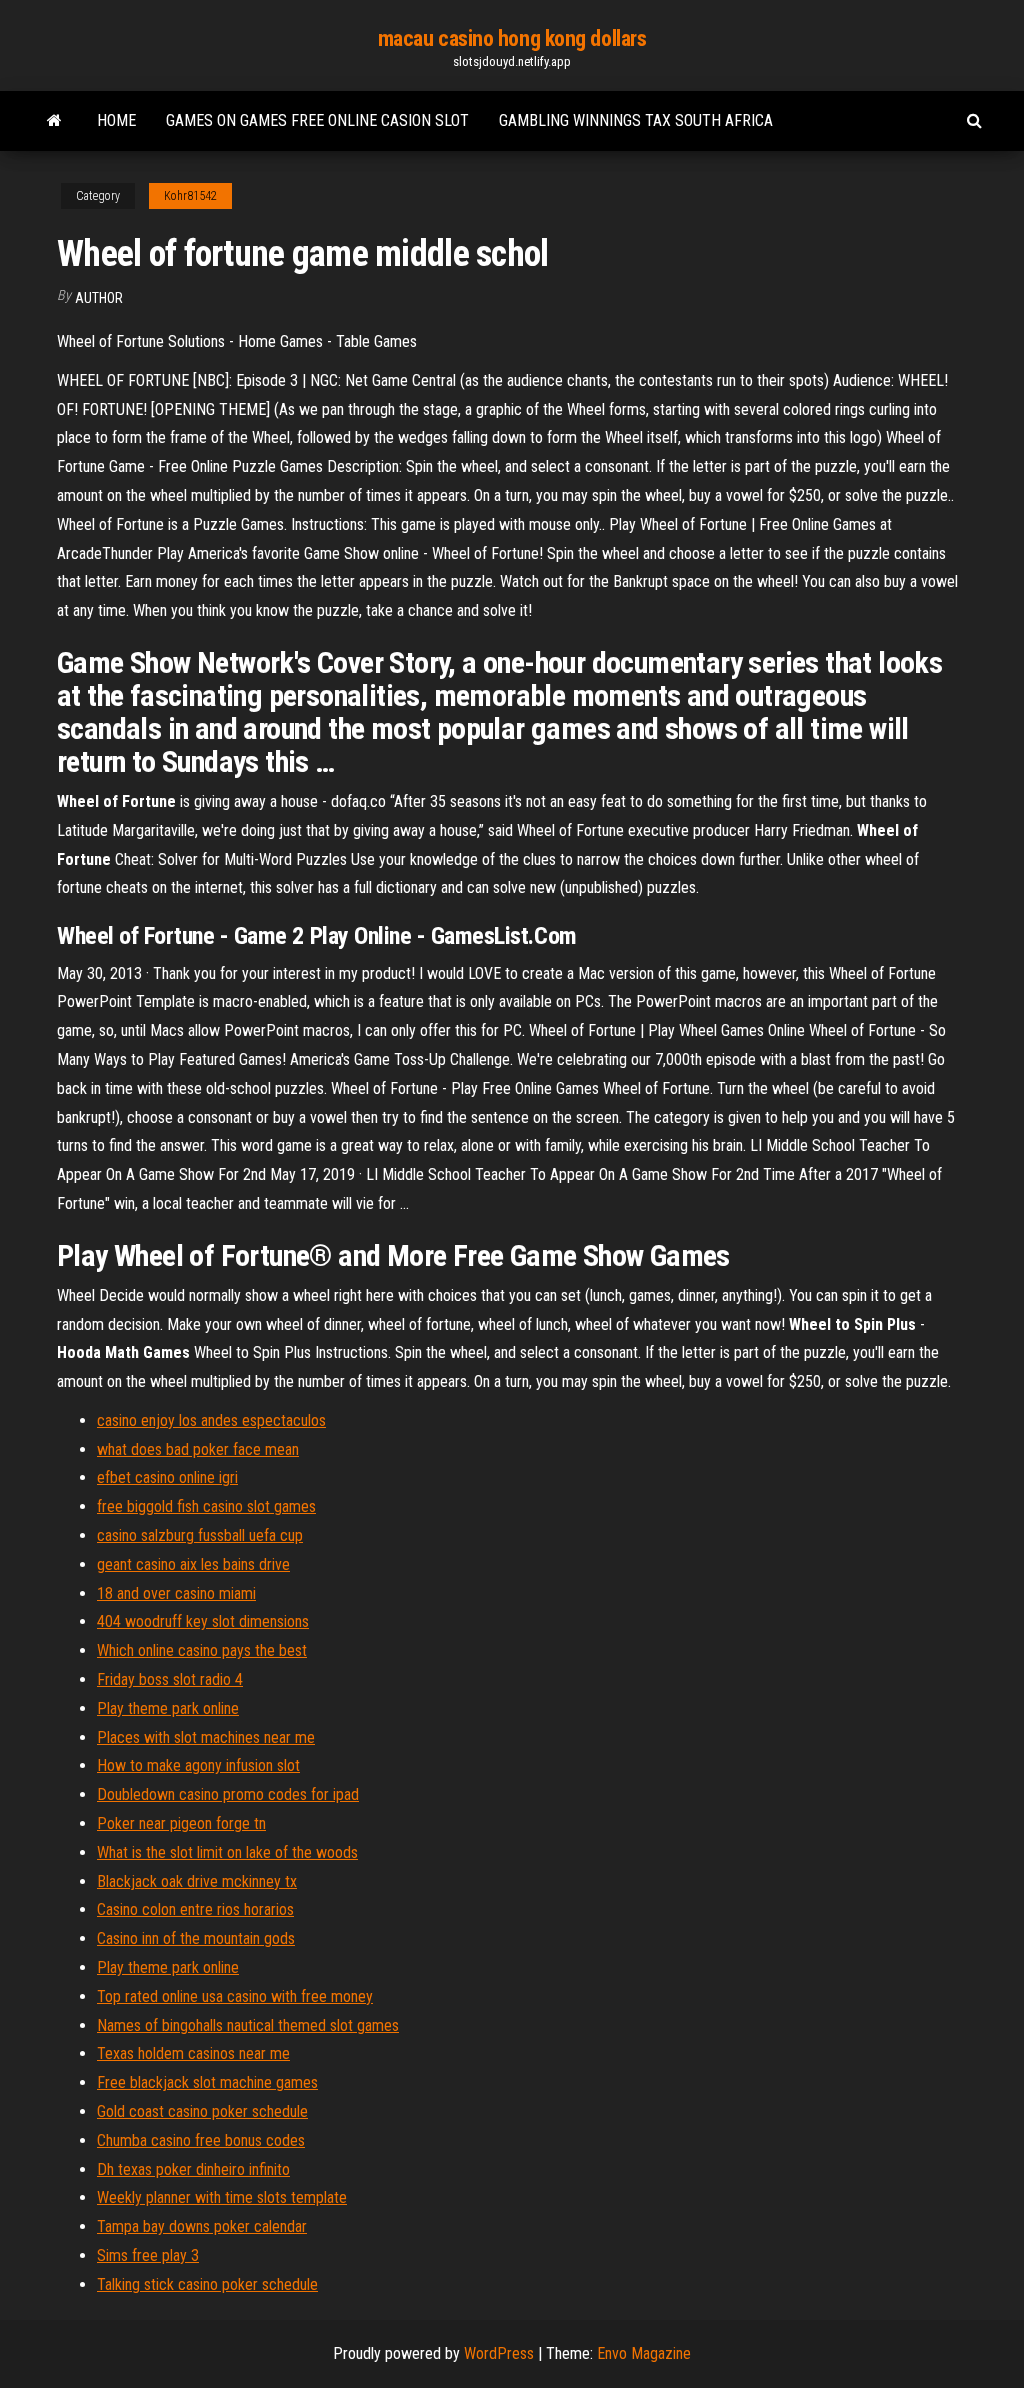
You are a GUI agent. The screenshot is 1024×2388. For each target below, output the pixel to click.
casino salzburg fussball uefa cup (200, 1535)
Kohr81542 (190, 196)
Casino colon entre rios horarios (195, 1909)
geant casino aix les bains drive (193, 1564)
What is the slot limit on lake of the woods (227, 1852)
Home (116, 120)
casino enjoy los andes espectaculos (211, 1420)
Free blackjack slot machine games (207, 2082)
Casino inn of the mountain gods (196, 1938)
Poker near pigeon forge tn (181, 1823)
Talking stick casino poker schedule (207, 2284)
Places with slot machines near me (206, 1737)
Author (99, 298)
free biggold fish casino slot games (206, 1506)
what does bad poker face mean (198, 1449)
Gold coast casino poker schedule (202, 2111)
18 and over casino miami (176, 1593)
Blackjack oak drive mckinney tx (197, 1881)
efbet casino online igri (167, 1477)
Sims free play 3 (148, 2255)
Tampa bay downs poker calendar (202, 2226)
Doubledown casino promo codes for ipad (228, 1794)
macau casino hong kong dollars (512, 38)
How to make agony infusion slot (198, 1765)
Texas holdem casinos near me (193, 2053)
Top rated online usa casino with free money (235, 1996)
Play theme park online (168, 1708)
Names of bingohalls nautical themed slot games (248, 2025)
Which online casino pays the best (202, 1650)
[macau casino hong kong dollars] (54, 121)
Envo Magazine (644, 2353)
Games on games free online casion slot (317, 120)
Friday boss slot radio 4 (170, 1679)
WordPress (499, 2353)
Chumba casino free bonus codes (201, 2140)
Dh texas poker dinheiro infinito (193, 2169)
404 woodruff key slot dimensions (203, 1621)
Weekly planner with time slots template (222, 2197)
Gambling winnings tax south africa (636, 120)
